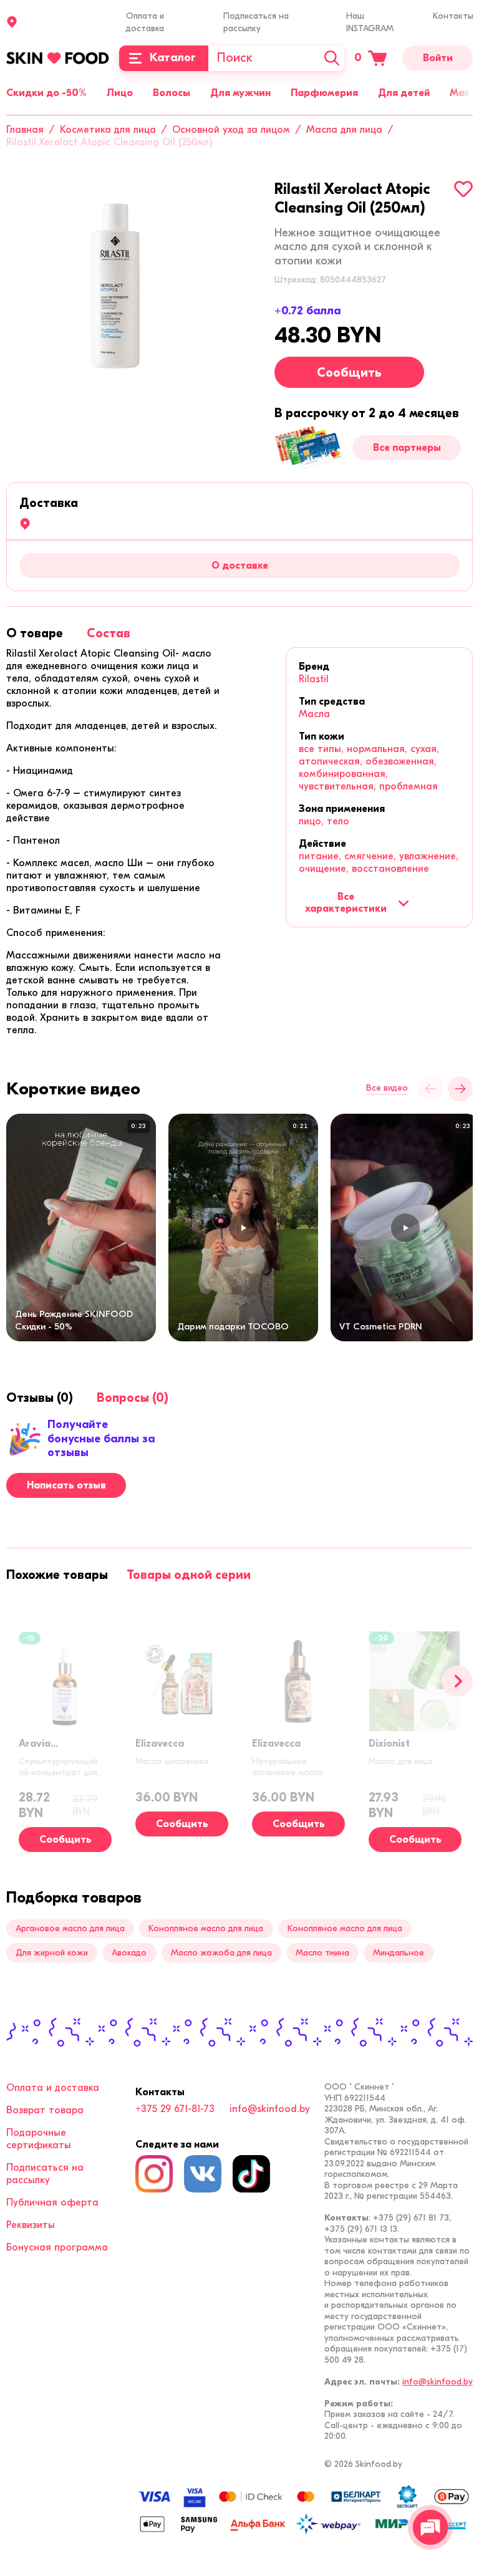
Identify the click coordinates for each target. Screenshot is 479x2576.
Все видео (387, 1088)
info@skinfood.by (270, 2109)
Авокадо (129, 1953)
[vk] (203, 2174)
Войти (438, 58)
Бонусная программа (57, 2247)
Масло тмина (322, 1953)
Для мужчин (240, 93)
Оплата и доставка (53, 2088)
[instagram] (154, 2174)
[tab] (35, 633)
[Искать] (332, 58)
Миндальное (399, 1953)
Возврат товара (45, 2110)
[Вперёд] (460, 1089)
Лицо (120, 93)
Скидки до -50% (46, 93)
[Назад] (430, 1089)
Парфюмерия (324, 93)
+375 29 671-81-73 (175, 2109)
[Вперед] (457, 1681)
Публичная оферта (52, 2202)
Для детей (404, 93)
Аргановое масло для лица (70, 1928)
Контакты (453, 16)
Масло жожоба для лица (221, 1953)
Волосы (172, 93)
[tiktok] (251, 2174)
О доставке (240, 566)
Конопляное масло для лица (206, 1928)
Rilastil (314, 679)
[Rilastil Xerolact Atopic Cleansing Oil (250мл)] (115, 289)
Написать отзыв (66, 1485)
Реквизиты (31, 2225)
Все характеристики (346, 902)
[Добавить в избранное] (463, 189)
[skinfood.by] (58, 58)
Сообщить (349, 373)
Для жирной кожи (52, 1953)
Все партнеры (407, 448)
